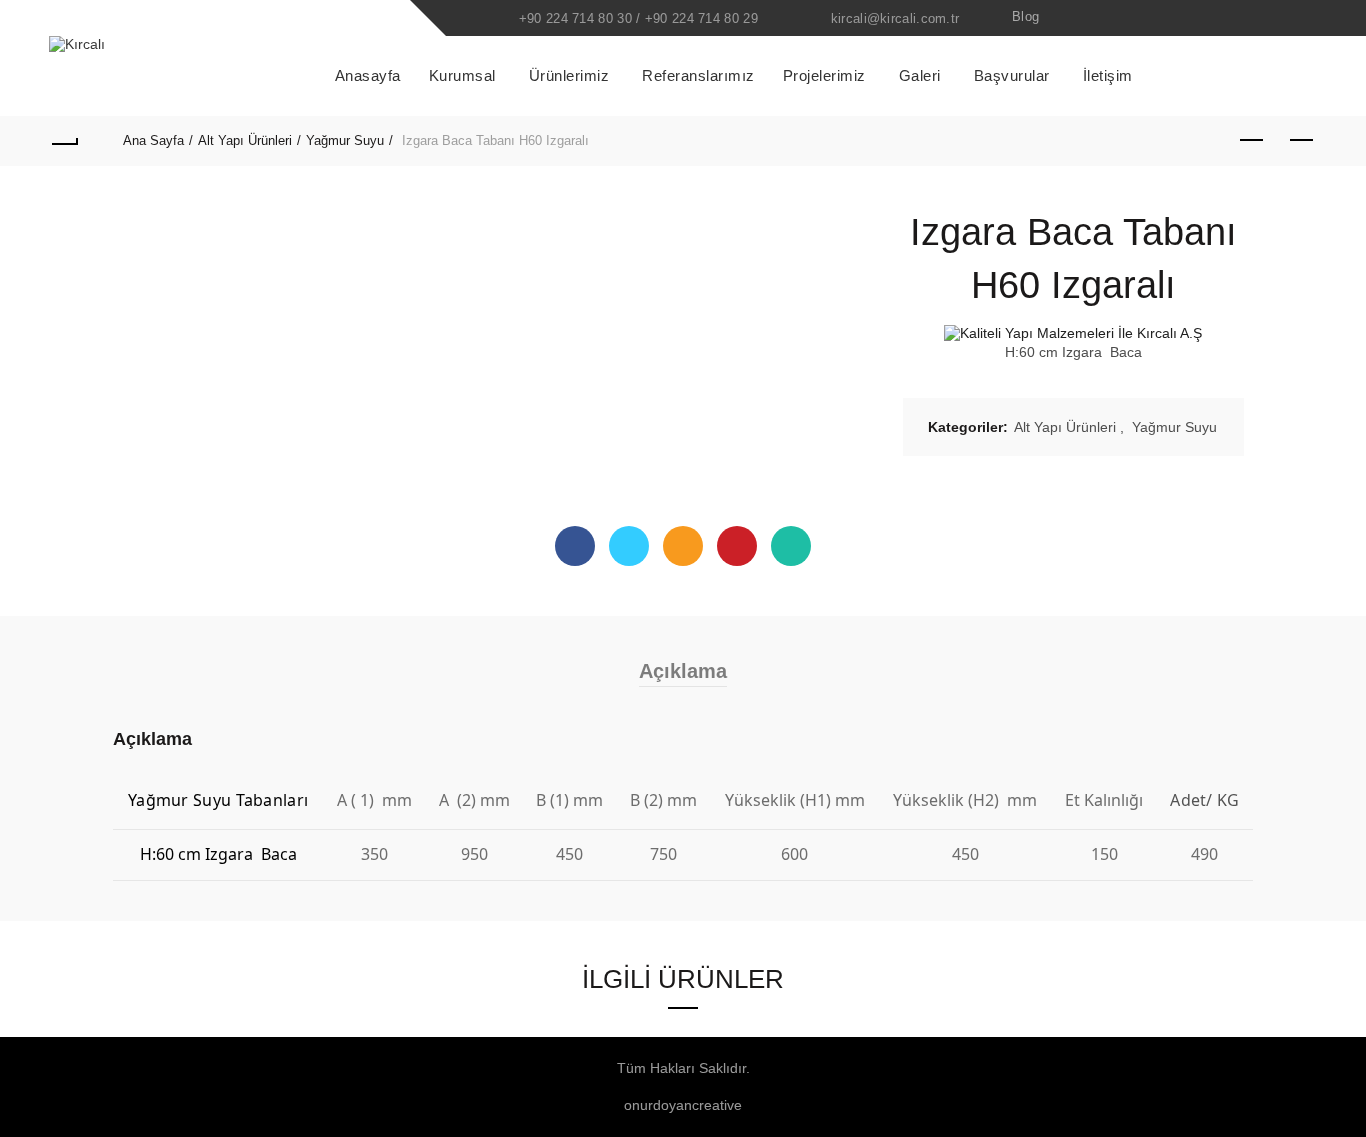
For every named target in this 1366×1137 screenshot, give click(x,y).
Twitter (629, 546)
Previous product (1252, 141)
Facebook (575, 546)
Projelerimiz (824, 75)
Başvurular (1012, 75)
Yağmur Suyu (345, 140)
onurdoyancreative (683, 1105)
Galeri (920, 75)
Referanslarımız (698, 75)
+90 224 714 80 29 (701, 18)
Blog (1025, 16)
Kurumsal (462, 75)
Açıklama (683, 671)
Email (683, 546)
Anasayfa (368, 75)
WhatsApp (791, 546)
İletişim (1108, 75)
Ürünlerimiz (569, 75)
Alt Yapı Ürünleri (245, 140)
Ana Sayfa (153, 140)
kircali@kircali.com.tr (895, 18)
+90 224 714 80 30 (575, 18)
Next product (1302, 141)
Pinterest (737, 546)
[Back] (64, 141)
